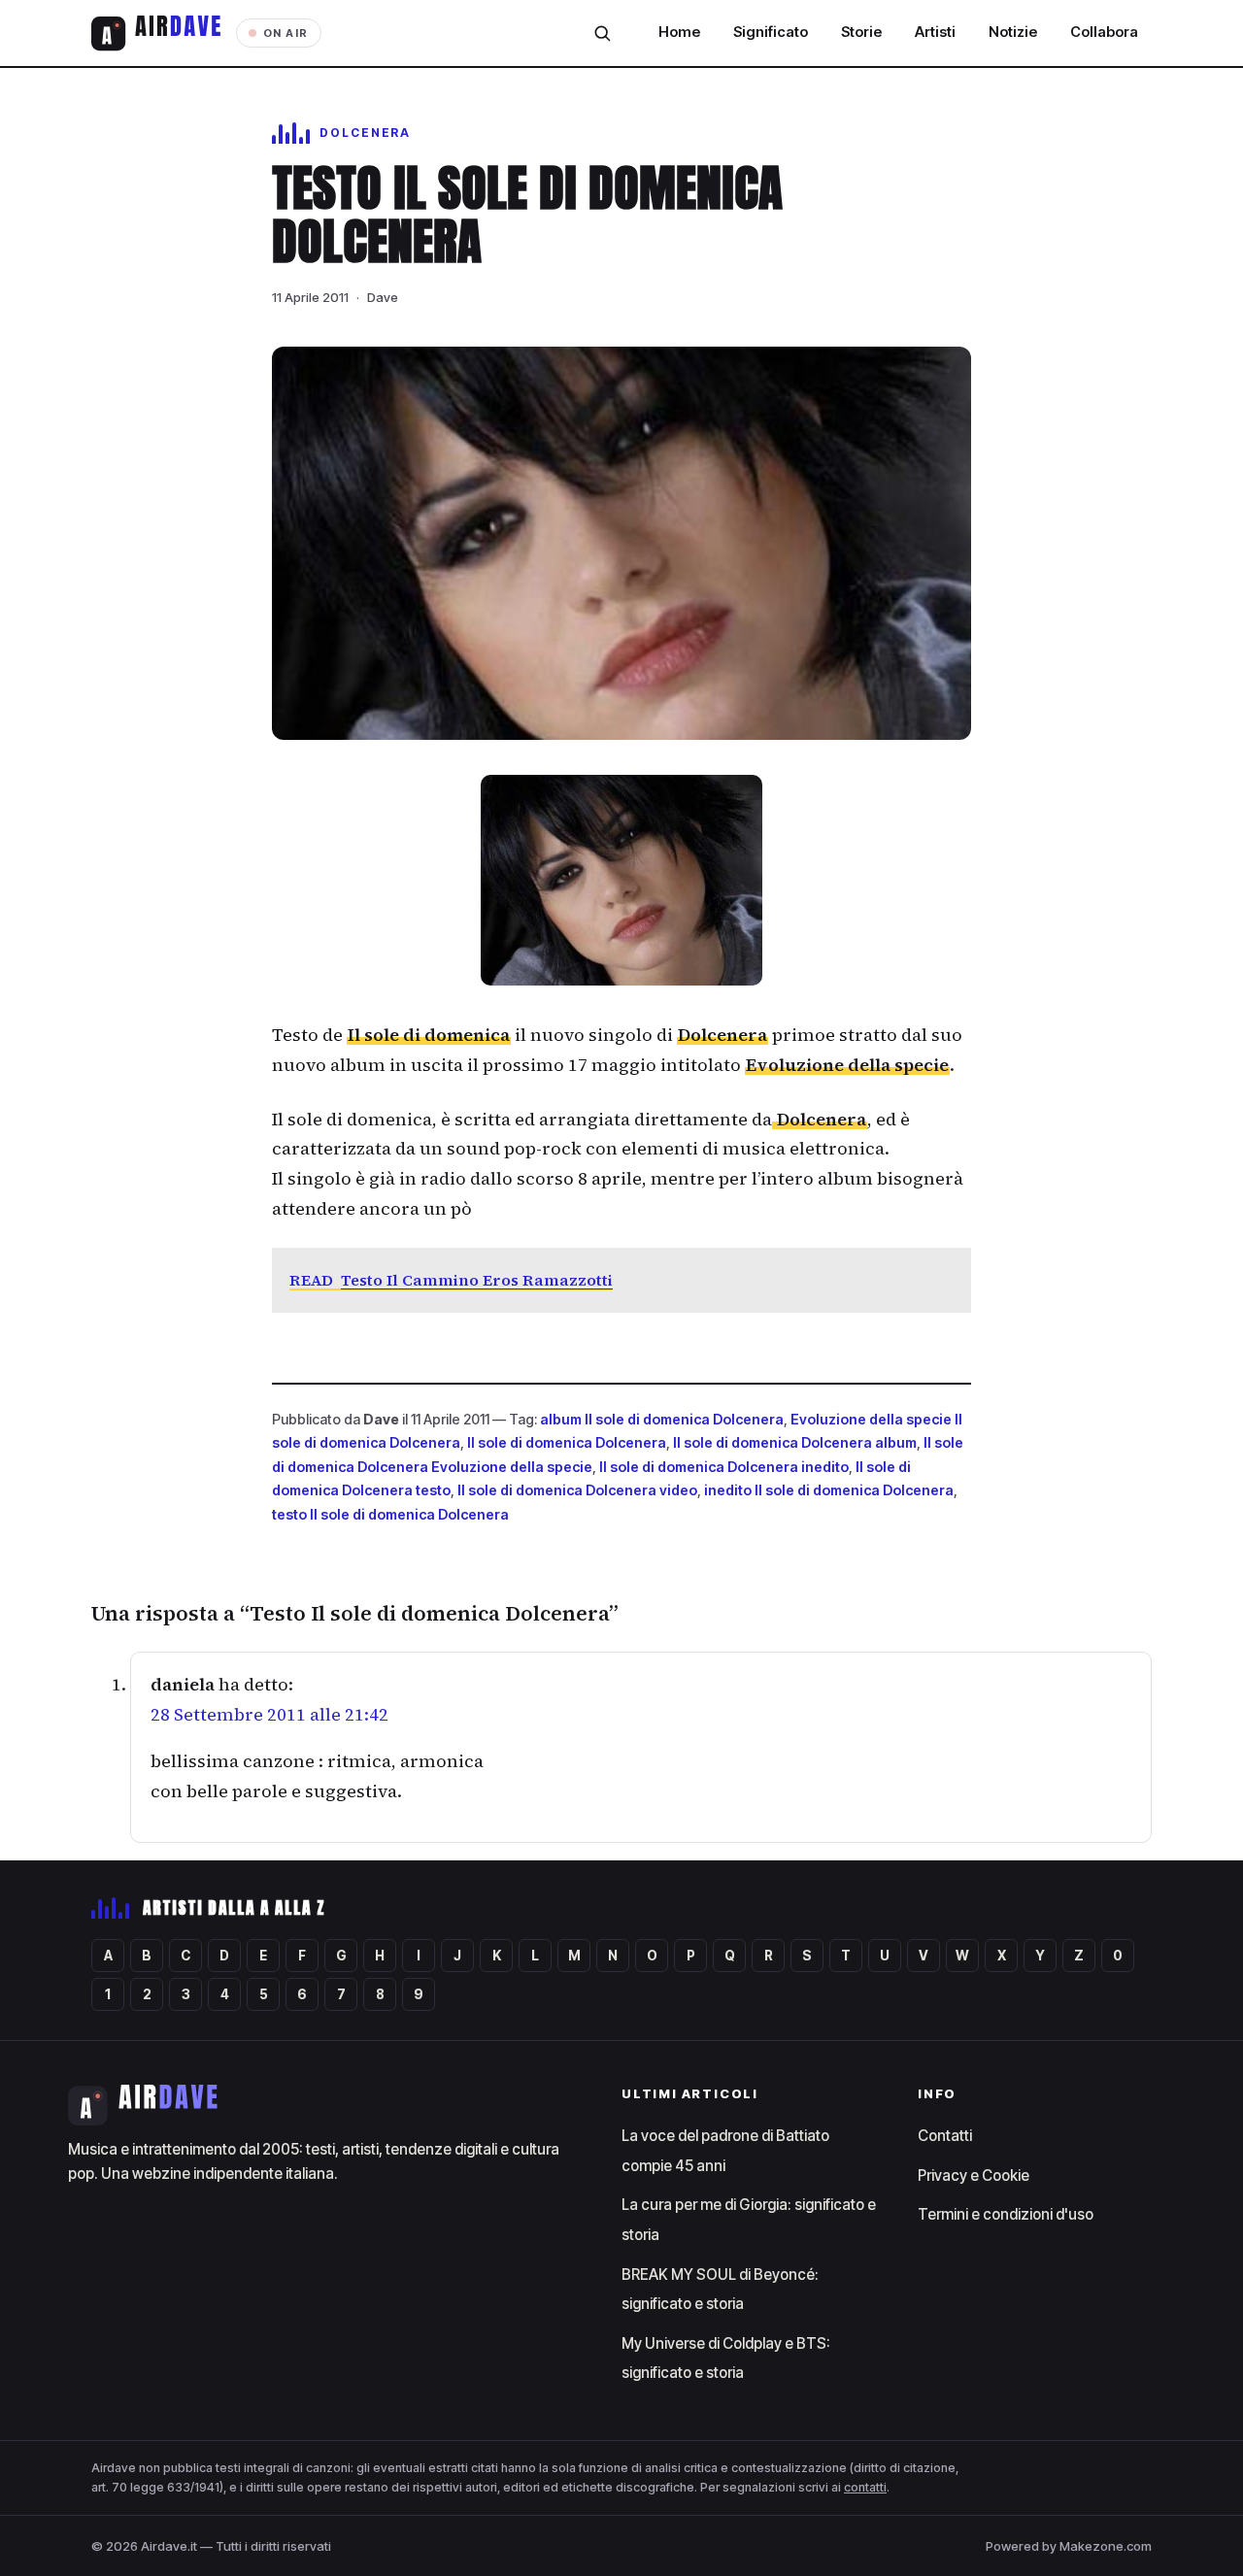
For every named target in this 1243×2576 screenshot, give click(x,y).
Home (679, 32)
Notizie (1013, 32)
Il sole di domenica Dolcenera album (795, 1442)
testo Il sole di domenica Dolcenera (390, 1514)
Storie (861, 32)
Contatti (945, 2136)
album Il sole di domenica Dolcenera (662, 1419)
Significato (771, 32)
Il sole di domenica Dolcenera (567, 1442)
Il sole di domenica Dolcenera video (577, 1490)
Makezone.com (1106, 2546)
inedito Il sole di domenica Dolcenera (829, 1490)
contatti (865, 2487)
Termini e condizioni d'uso (1006, 2214)
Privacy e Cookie (974, 2175)
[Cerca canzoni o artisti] (602, 33)
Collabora (1104, 32)
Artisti (935, 32)
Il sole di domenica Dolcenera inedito (724, 1467)
